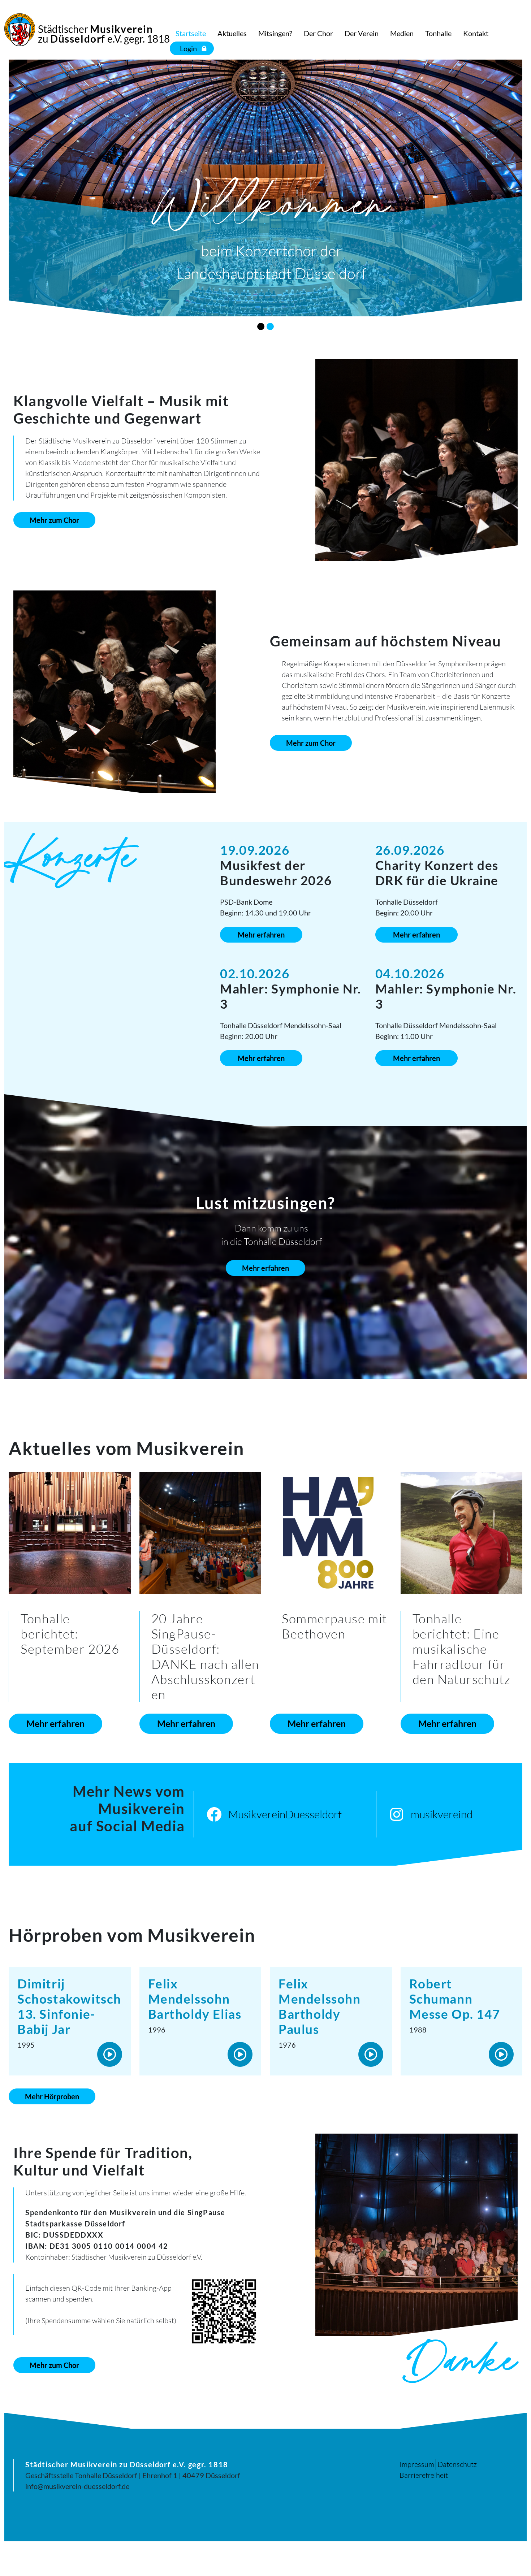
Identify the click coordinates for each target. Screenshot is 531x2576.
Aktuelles (232, 33)
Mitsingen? (275, 33)
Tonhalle (438, 33)
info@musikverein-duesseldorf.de (77, 2486)
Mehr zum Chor (54, 520)
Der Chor (318, 33)
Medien (402, 33)
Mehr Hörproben (52, 2096)
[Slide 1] (261, 326)
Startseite (191, 33)
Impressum (417, 2464)
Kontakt (476, 33)
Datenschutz (457, 2464)
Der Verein (362, 33)
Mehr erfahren (261, 935)
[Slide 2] (270, 326)
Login (188, 48)
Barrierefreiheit (424, 2475)
